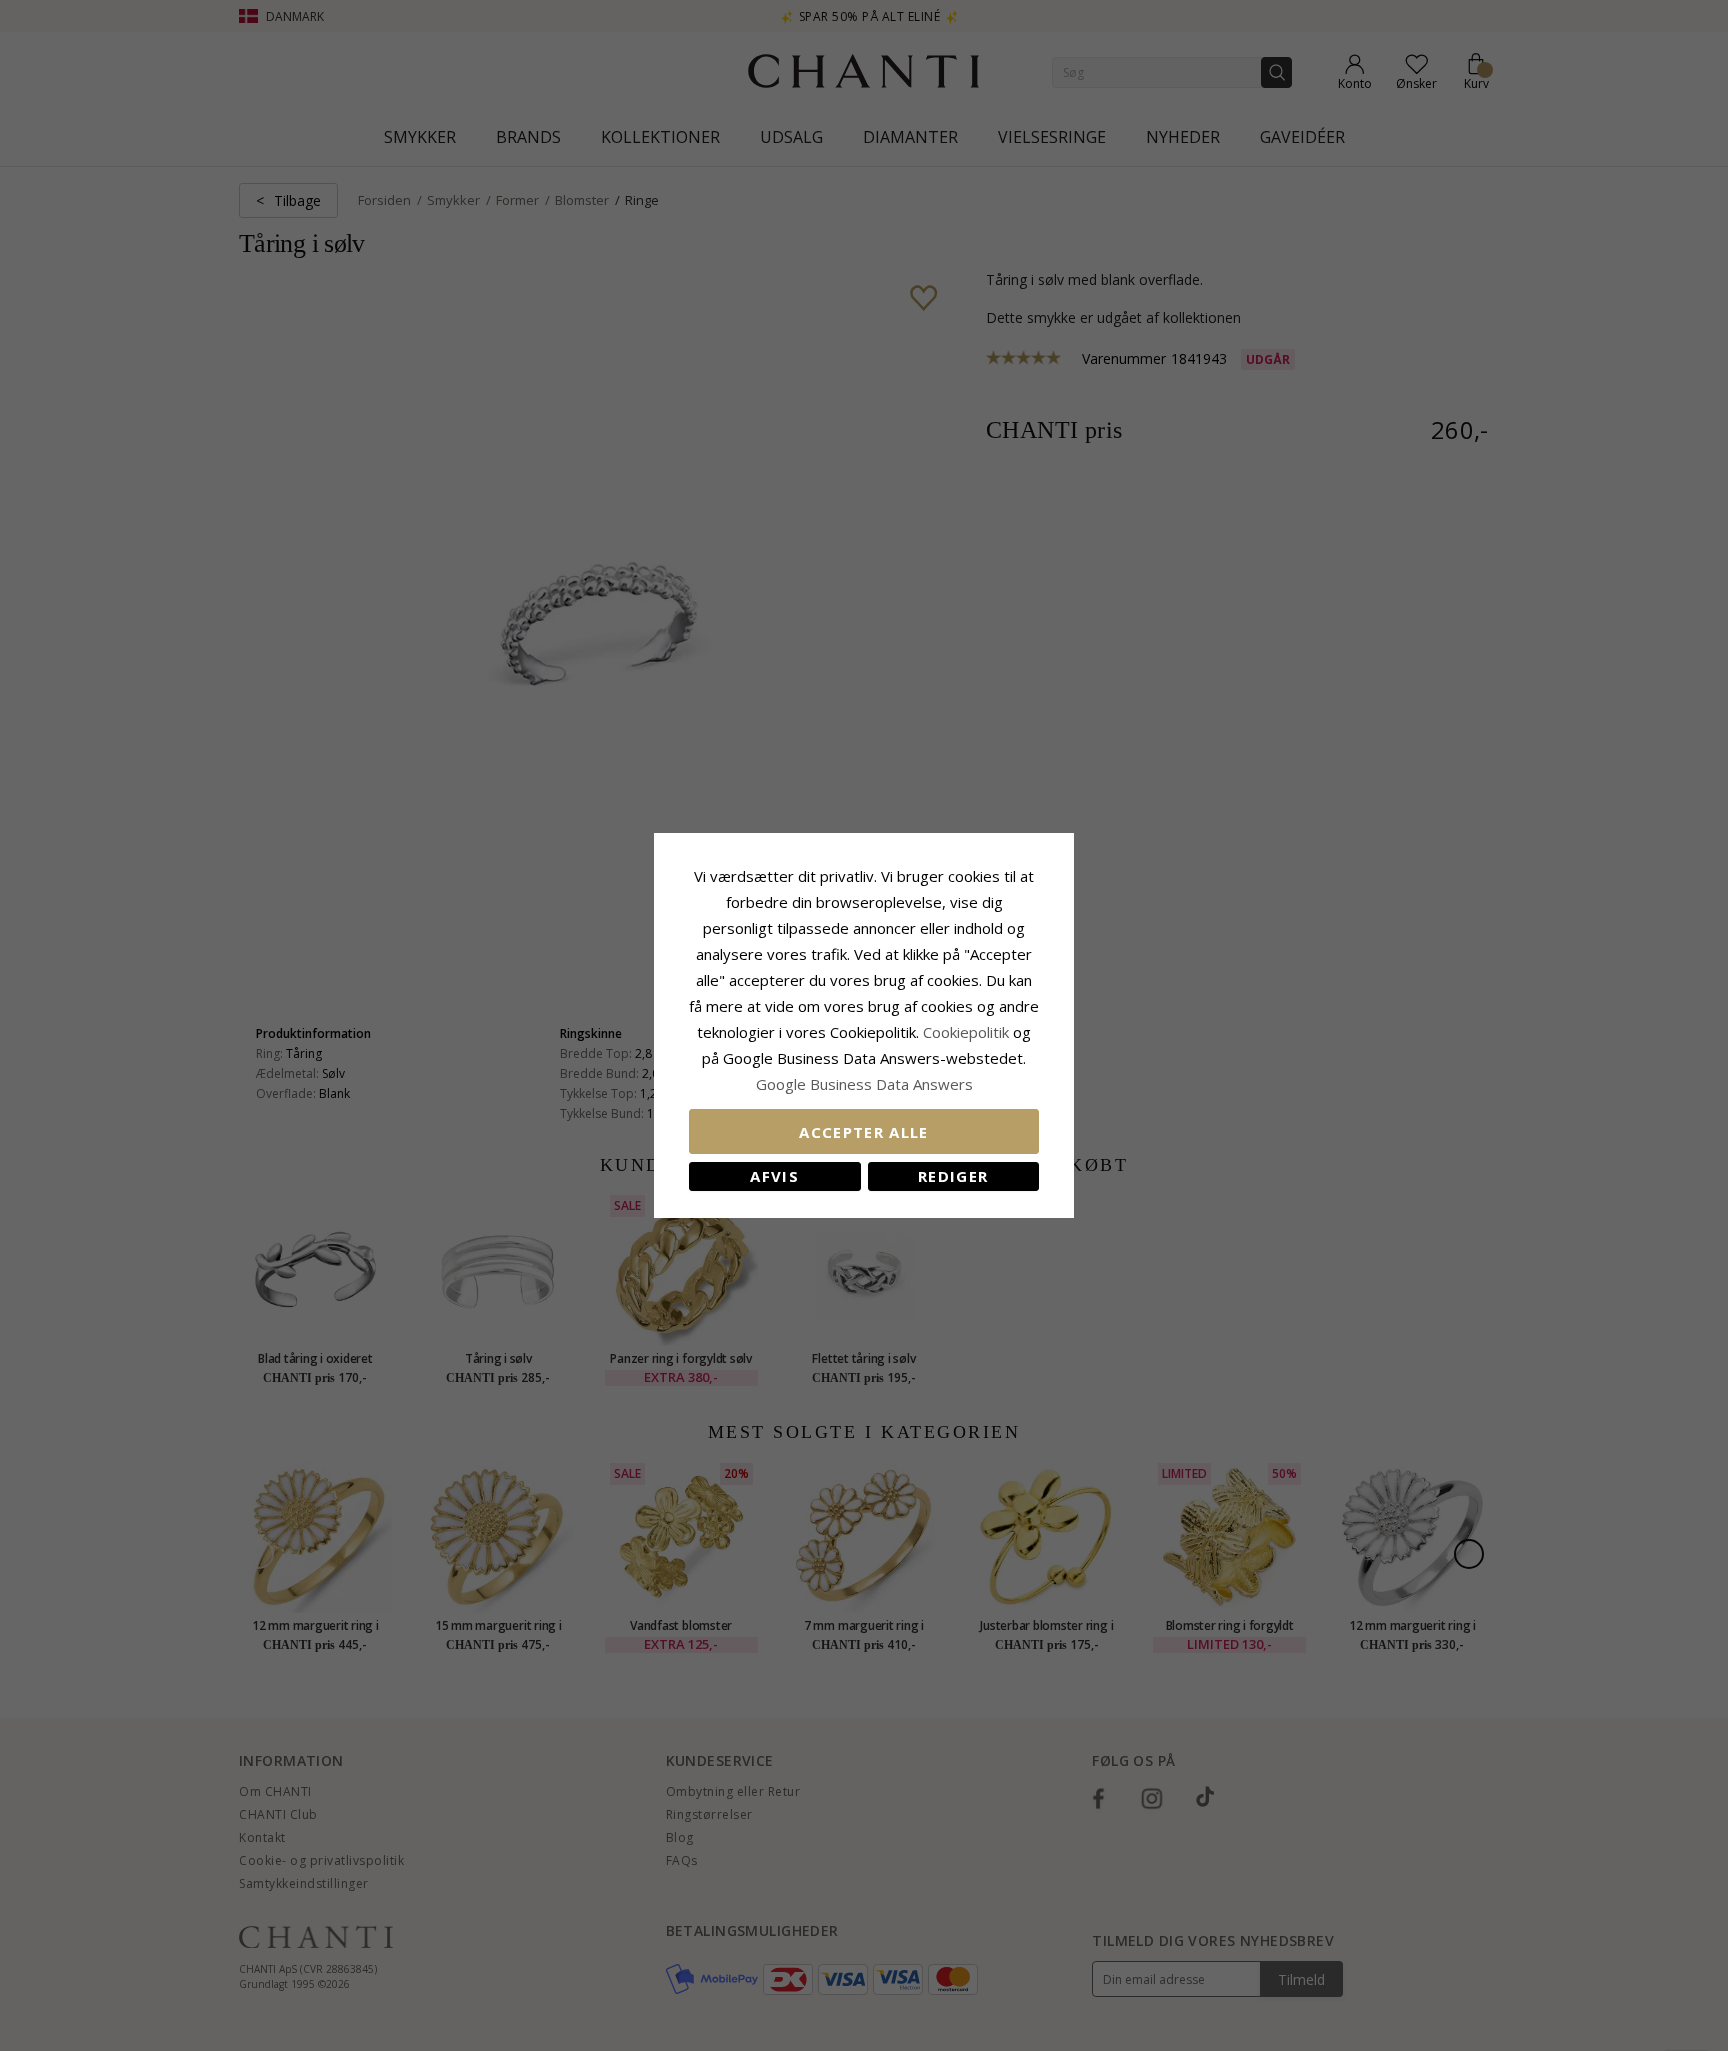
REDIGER (953, 1176)
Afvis (774, 1176)
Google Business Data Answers (864, 1084)
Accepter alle (864, 1132)
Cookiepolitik (966, 1032)
